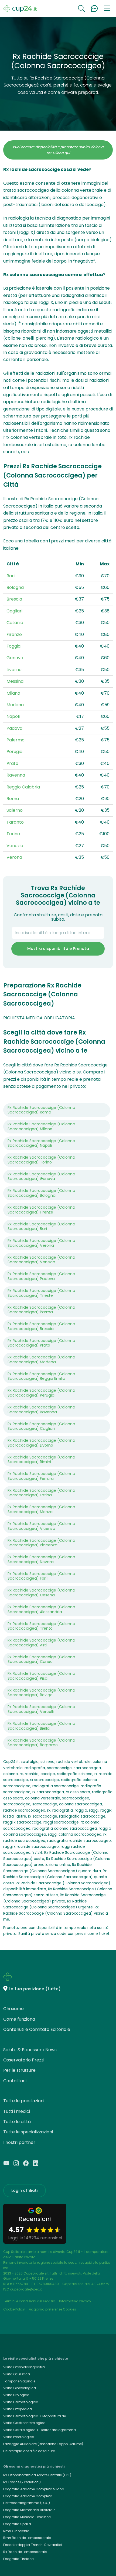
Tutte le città (17, 2122)
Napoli (13, 716)
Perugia (14, 752)
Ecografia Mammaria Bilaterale (29, 2510)
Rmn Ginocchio (16, 2531)
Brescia (14, 599)
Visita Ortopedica (18, 2409)
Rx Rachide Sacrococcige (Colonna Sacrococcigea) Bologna (41, 1193)
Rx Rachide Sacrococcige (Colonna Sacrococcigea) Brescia (41, 1326)
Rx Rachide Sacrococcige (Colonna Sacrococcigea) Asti (41, 1643)
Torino (13, 834)
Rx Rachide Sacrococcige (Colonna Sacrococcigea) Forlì (41, 1576)
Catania (15, 623)
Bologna (15, 587)
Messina (15, 681)
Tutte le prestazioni (24, 2101)
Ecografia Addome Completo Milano (34, 2489)
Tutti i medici (17, 2111)
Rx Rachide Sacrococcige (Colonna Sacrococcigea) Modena (41, 1360)
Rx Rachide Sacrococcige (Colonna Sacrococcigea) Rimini (41, 1460)
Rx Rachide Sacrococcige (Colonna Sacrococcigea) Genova (41, 1176)
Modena (15, 705)
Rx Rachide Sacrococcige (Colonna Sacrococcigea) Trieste (41, 1293)
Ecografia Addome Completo (28, 2496)
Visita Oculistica (17, 2374)
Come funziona (19, 2019)
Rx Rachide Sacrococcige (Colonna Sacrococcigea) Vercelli (41, 1709)
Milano (13, 693)
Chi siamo (13, 2009)
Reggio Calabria (23, 787)
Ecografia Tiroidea (18, 2559)
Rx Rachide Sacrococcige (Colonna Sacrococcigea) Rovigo (41, 1693)
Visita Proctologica (19, 2437)
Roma (13, 799)
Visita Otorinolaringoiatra (24, 2367)
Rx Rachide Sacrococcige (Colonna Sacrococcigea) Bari (41, 1226)
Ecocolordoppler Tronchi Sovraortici (33, 2545)
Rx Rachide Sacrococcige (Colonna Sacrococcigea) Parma (41, 1310)
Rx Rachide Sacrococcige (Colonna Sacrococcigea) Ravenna (41, 1410)
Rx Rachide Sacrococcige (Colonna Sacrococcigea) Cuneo (41, 1659)
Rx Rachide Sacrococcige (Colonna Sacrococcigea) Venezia (41, 1260)
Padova (14, 728)
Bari (11, 576)
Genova (15, 658)
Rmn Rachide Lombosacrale (27, 2538)
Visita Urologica (16, 2395)
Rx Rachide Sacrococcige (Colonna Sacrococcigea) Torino (41, 1160)
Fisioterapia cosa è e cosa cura (29, 2451)
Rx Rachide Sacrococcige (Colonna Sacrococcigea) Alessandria (41, 1609)
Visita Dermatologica (21, 2402)
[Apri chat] (94, 9)
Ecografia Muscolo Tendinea (27, 2517)
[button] (107, 9)
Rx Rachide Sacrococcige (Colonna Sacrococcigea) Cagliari (41, 1426)
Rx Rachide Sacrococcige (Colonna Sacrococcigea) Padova (41, 1276)
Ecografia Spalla (17, 2524)
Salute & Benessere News (30, 2050)
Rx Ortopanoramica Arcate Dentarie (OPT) (37, 2475)
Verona (14, 857)
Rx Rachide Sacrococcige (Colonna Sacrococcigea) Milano (41, 1126)
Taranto (15, 822)
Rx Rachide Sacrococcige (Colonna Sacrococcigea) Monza (41, 1509)
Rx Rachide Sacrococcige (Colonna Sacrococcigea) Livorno (41, 1443)
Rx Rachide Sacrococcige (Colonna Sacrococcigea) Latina (41, 1493)
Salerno (15, 810)
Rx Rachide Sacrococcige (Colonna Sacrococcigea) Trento (41, 1626)
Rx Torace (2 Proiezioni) (22, 2482)
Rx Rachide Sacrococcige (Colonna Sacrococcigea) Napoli (41, 1143)
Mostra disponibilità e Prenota (58, 949)
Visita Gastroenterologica (24, 2423)
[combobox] (58, 933)
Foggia (13, 646)
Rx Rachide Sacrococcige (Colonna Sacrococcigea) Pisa (41, 1676)
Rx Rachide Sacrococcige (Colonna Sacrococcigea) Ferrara (41, 1476)
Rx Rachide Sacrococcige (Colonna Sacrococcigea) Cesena (41, 1593)
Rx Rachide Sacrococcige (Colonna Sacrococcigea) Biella (41, 1726)
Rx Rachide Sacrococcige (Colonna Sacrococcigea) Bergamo (41, 1743)
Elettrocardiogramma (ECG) (27, 2503)
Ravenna (16, 775)
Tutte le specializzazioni (28, 2132)
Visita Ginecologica (20, 2388)
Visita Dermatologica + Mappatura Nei (35, 2416)
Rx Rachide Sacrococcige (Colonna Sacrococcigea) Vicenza (41, 1526)
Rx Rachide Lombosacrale (25, 2552)
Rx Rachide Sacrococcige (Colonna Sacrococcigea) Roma (41, 1110)
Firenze (14, 634)
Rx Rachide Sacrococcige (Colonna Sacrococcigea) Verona (41, 1243)
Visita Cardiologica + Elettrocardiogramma (40, 2430)
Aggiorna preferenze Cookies (52, 2309)
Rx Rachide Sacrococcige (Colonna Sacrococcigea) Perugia (41, 1393)
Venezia (15, 846)
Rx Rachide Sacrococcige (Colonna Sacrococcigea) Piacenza (41, 1543)
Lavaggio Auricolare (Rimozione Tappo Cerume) (43, 2444)
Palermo (16, 740)
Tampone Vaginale (19, 2381)
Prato (12, 763)
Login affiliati (25, 2190)
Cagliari (14, 611)
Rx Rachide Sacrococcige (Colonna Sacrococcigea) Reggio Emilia (41, 1376)
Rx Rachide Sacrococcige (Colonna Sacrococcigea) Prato (41, 1343)
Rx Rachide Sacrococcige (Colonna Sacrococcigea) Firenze (41, 1210)
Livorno (14, 670)
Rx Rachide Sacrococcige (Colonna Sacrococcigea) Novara (41, 1559)
